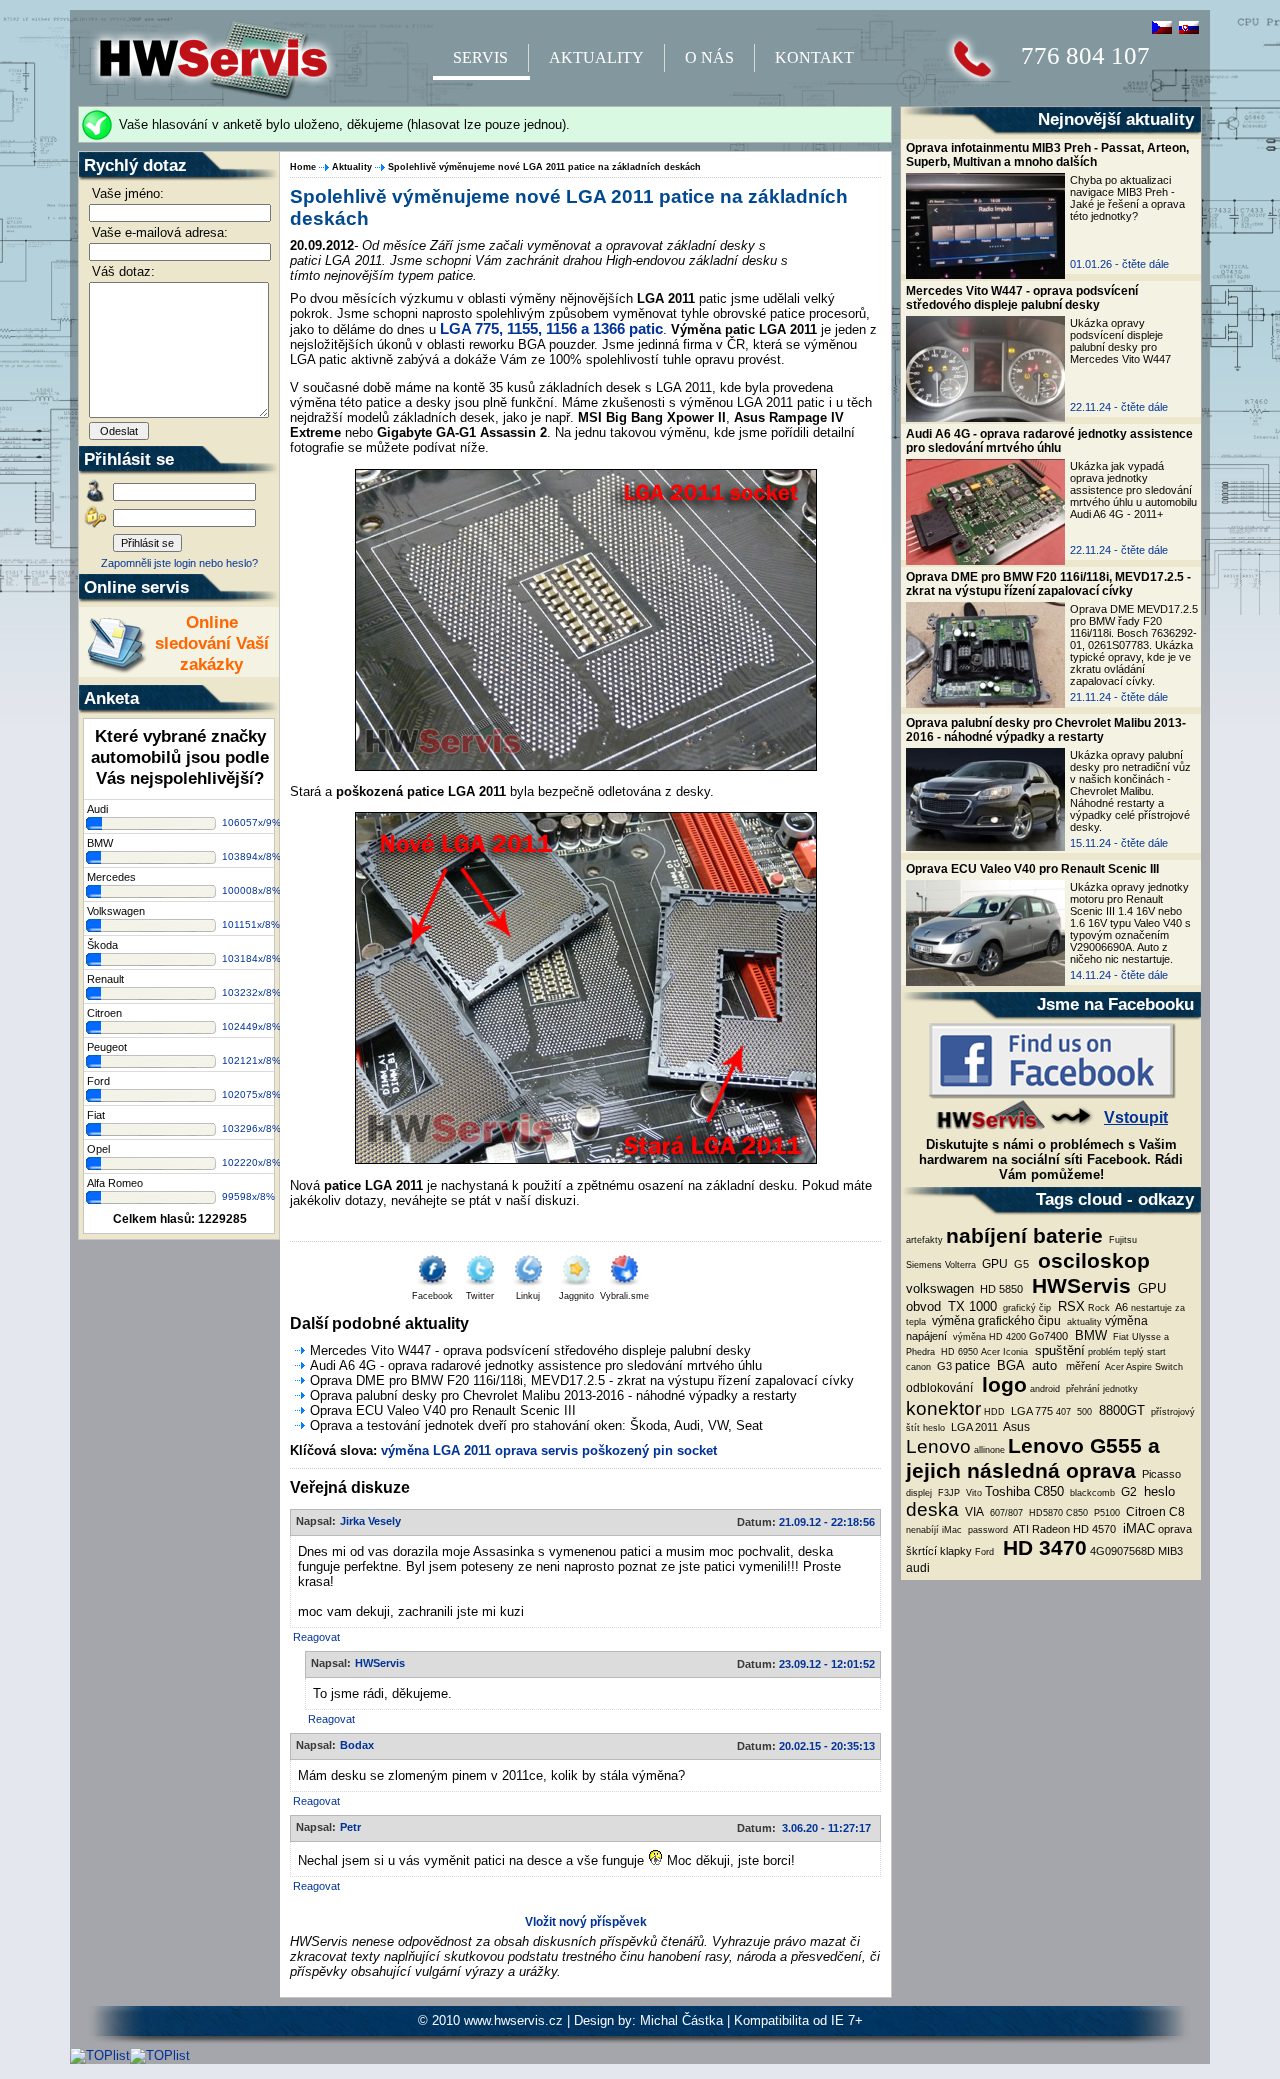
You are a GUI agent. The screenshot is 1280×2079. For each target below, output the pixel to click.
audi (918, 1568)
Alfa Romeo (115, 1183)
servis (559, 1450)
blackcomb (1091, 1493)
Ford (984, 1552)
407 (1063, 1412)
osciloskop (1091, 1261)
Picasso (1160, 1474)
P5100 (1105, 1513)
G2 (1127, 1492)
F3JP (947, 1493)
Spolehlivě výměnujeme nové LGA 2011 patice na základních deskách (544, 167)
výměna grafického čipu (995, 1321)
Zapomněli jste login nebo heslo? (179, 563)
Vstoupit (1136, 1117)
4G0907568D (1122, 1551)
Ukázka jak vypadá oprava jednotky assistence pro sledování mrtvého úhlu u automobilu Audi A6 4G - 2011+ (1133, 490)
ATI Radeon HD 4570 (1063, 1529)
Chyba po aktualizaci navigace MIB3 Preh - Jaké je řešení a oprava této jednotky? (1127, 198)
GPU (993, 1264)
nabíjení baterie (1024, 1236)
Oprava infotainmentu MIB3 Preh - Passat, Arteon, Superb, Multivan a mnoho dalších (1047, 155)
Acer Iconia (1004, 1352)
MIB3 (1170, 1551)
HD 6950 (958, 1352)
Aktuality (352, 167)
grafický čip (1025, 1308)
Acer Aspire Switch (1143, 1367)
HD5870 (1044, 1513)
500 (1083, 1412)
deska (932, 1509)
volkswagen (940, 1288)
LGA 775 (1030, 1411)
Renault (105, 979)
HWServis (1078, 1286)
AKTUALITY (596, 57)
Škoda (102, 945)
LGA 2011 (973, 1427)
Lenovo (938, 1446)
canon (918, 1367)
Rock (1099, 1308)
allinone (989, 1450)
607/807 (1005, 1513)
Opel (98, 1149)
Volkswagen (116, 911)
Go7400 (1048, 1336)
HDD (994, 1412)
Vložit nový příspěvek (586, 1922)
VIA (973, 1512)
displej (919, 1493)
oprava (516, 1450)
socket (697, 1450)
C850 (1077, 1513)
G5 (1020, 1264)
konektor (943, 1408)
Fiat (96, 1115)
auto (1042, 1365)
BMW (1089, 1335)
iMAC (1137, 1528)
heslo (934, 1428)
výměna (1126, 1321)
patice (972, 1365)
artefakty (924, 1240)
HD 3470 (1042, 1548)
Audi (97, 809)
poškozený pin (627, 1450)
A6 (1120, 1307)
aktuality (1083, 1322)
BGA (1009, 1365)
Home (303, 167)
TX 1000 (970, 1306)
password (986, 1530)
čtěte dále (1145, 264)
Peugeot (107, 1047)
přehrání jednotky (1100, 1389)
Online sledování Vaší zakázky (212, 643)
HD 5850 (1000, 1289)
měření (1081, 1366)
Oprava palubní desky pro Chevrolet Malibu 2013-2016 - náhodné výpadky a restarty (1046, 730)
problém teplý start (1127, 1352)
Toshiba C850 (1024, 1491)
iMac (952, 1530)
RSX (1069, 1306)
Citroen (104, 1013)
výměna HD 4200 (988, 1337)
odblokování (939, 1388)
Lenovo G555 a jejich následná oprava (1033, 1458)
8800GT (1120, 1410)
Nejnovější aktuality (1116, 119)
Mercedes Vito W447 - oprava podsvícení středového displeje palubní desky (1022, 298)
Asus (1015, 1427)
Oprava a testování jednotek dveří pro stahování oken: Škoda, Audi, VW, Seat (536, 1425)
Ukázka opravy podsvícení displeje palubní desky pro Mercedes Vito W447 (1120, 341)
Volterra (960, 1265)
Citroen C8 (1154, 1512)
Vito (972, 1493)
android (1045, 1389)
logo (1001, 1385)
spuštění (1058, 1350)
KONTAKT (814, 57)
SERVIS (480, 57)
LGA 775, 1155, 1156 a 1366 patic (551, 329)
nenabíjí (922, 1530)
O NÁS (709, 57)
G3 (943, 1366)
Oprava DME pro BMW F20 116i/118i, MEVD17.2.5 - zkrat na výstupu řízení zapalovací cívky (1048, 584)
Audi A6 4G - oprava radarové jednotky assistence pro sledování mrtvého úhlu (1049, 441)
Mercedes (111, 877)
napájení (926, 1336)
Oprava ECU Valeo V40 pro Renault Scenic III (1032, 869)
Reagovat (316, 1637)
